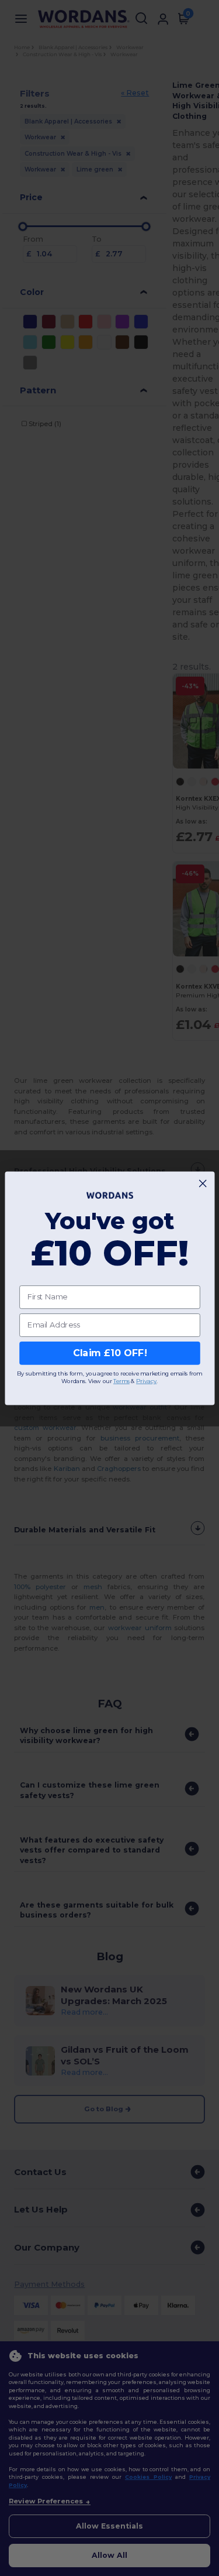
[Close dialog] (203, 1183)
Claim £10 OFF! (109, 1353)
